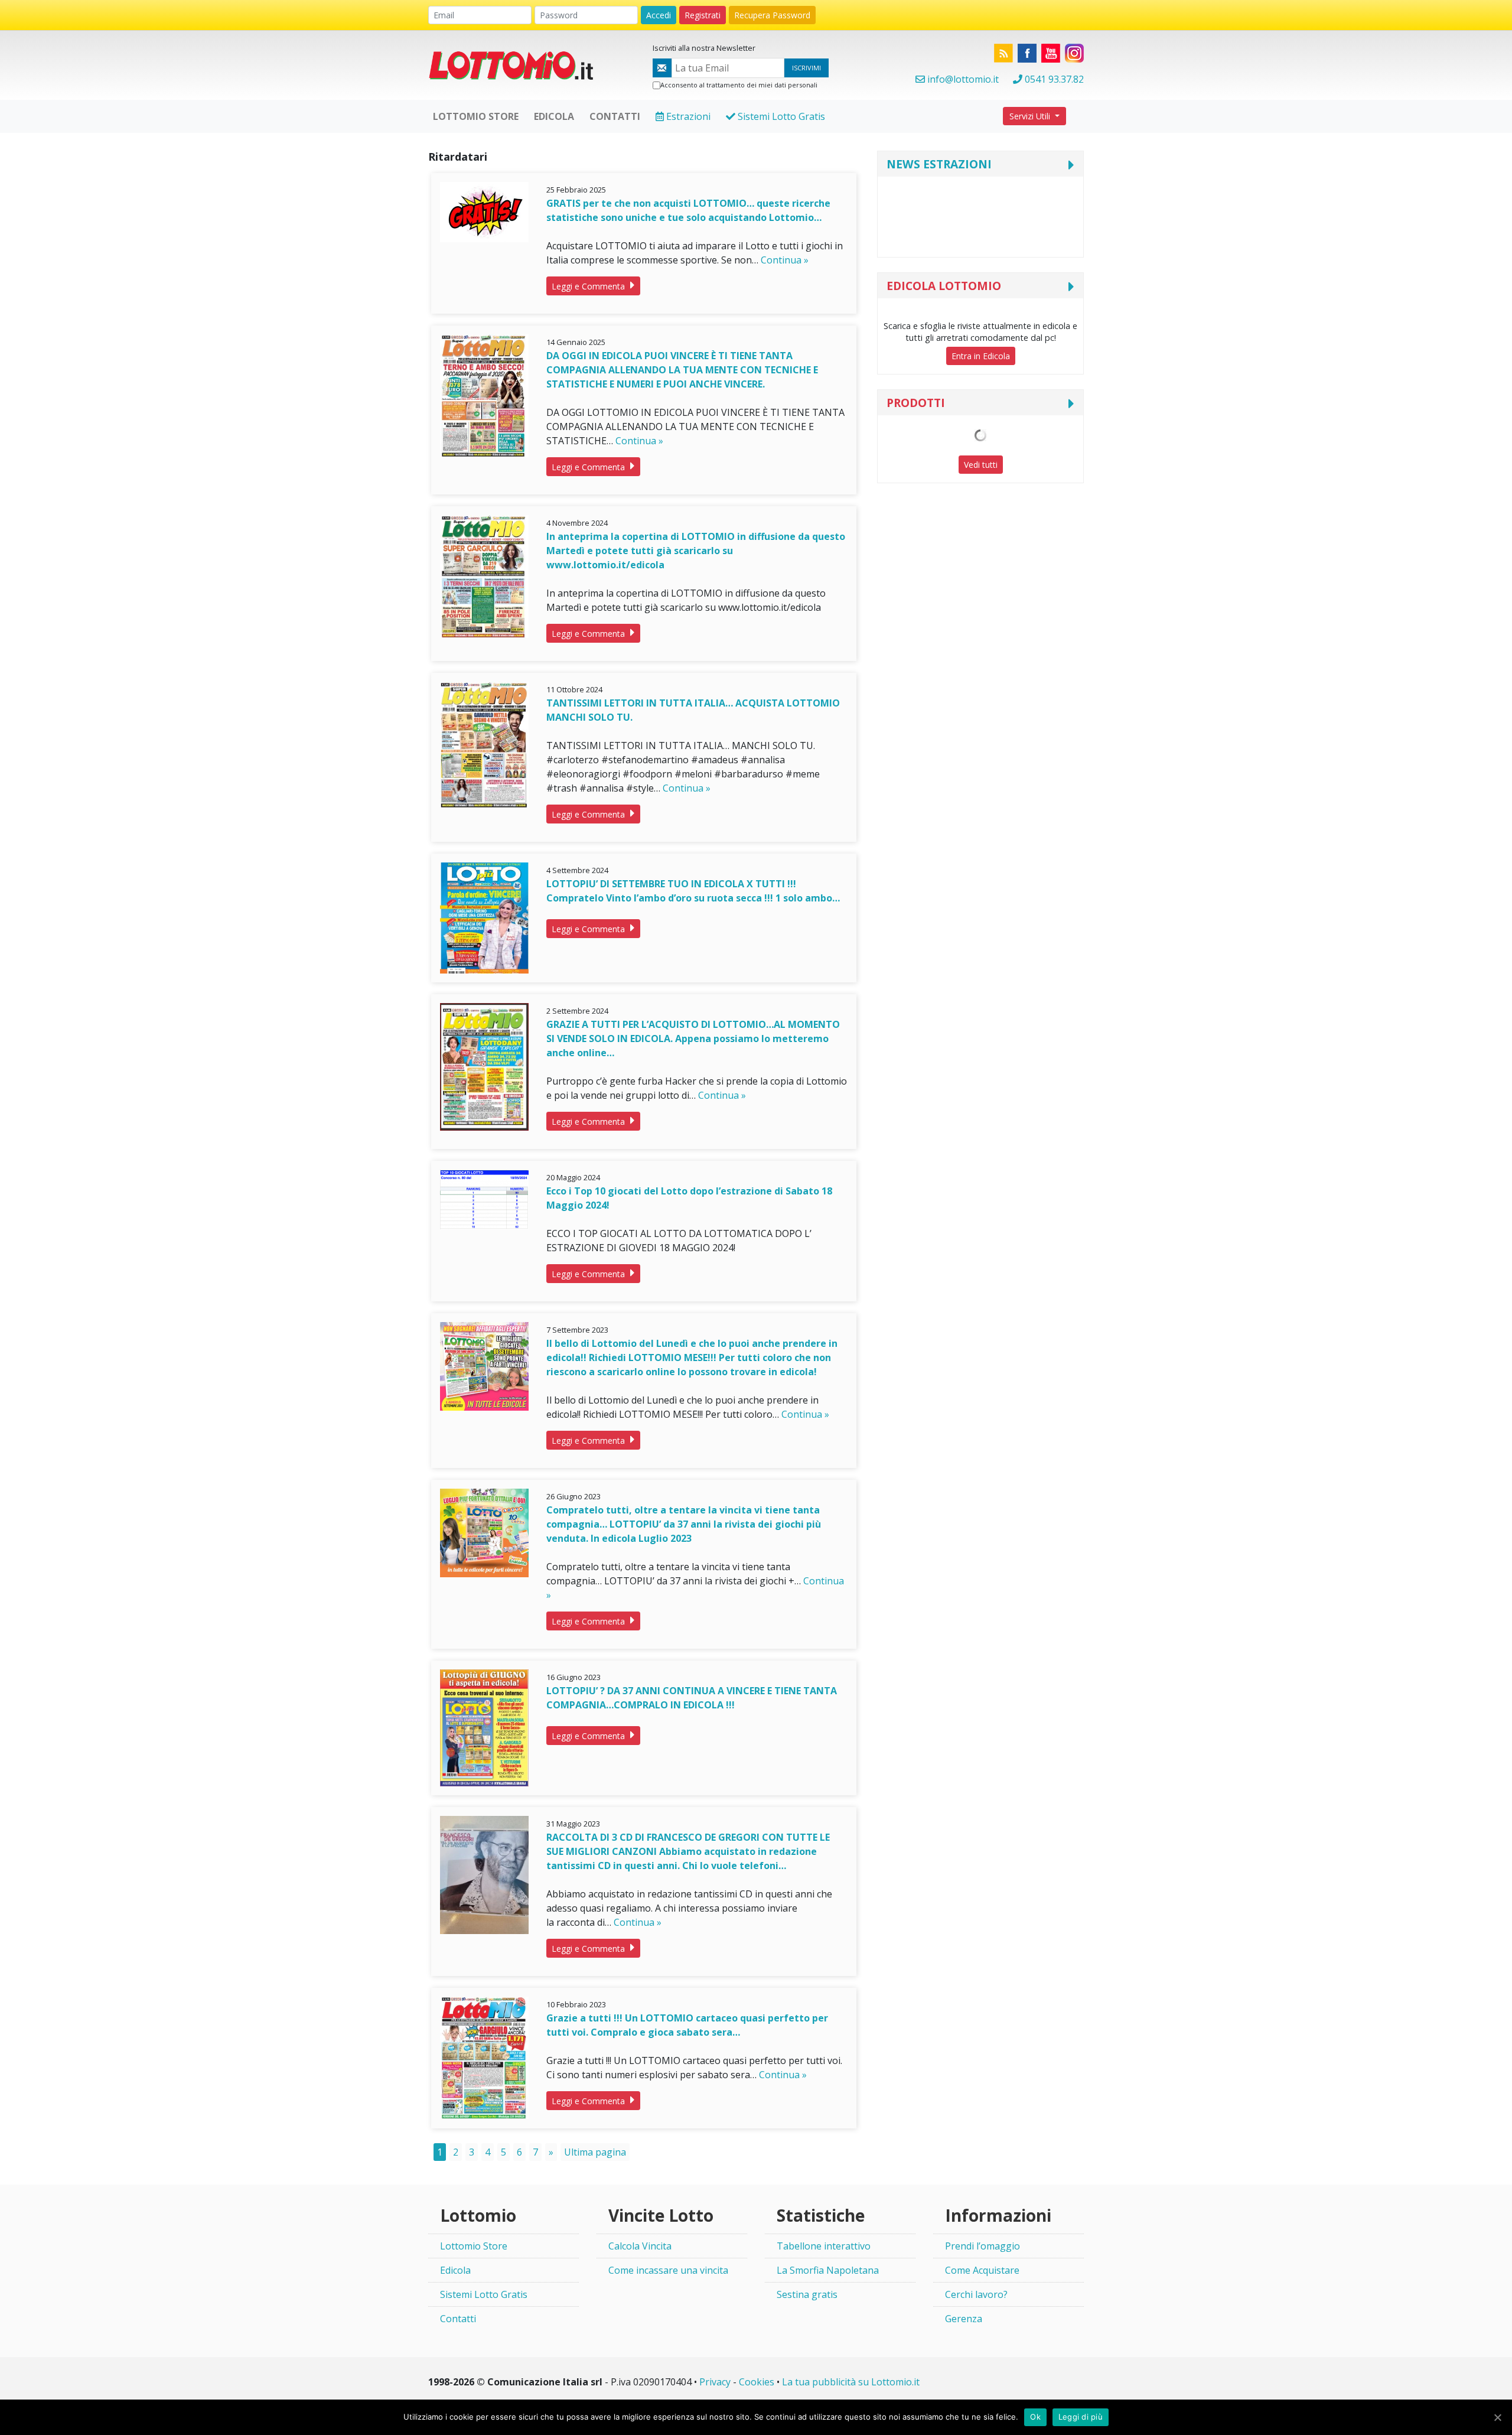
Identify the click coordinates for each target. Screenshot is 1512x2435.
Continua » (785, 260)
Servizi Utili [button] (1031, 116)
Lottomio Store (474, 2246)
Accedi (659, 15)
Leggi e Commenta (589, 286)
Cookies (757, 2382)
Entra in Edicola (981, 356)
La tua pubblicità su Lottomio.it (851, 2382)
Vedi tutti (981, 465)
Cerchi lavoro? (976, 2294)
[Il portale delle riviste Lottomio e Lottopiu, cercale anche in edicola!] (517, 64)
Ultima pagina (595, 2152)
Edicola (455, 2270)
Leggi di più (1081, 2417)
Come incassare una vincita (668, 2270)
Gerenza (964, 2319)
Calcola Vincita (640, 2246)
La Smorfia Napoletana (828, 2270)
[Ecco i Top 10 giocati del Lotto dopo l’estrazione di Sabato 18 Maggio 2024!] (484, 1199)
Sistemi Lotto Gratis (780, 116)
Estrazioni (687, 116)
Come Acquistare (982, 2270)
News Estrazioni (939, 164)
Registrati (703, 15)
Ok (1035, 2417)
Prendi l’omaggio (983, 2246)
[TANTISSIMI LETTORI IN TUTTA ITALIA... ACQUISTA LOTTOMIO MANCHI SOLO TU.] (484, 744)
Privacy (715, 2382)
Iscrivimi (806, 68)
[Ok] (1497, 2417)
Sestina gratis (807, 2294)
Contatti (458, 2319)
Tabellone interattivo (824, 2246)
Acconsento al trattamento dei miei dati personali (739, 85)
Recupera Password (772, 15)
